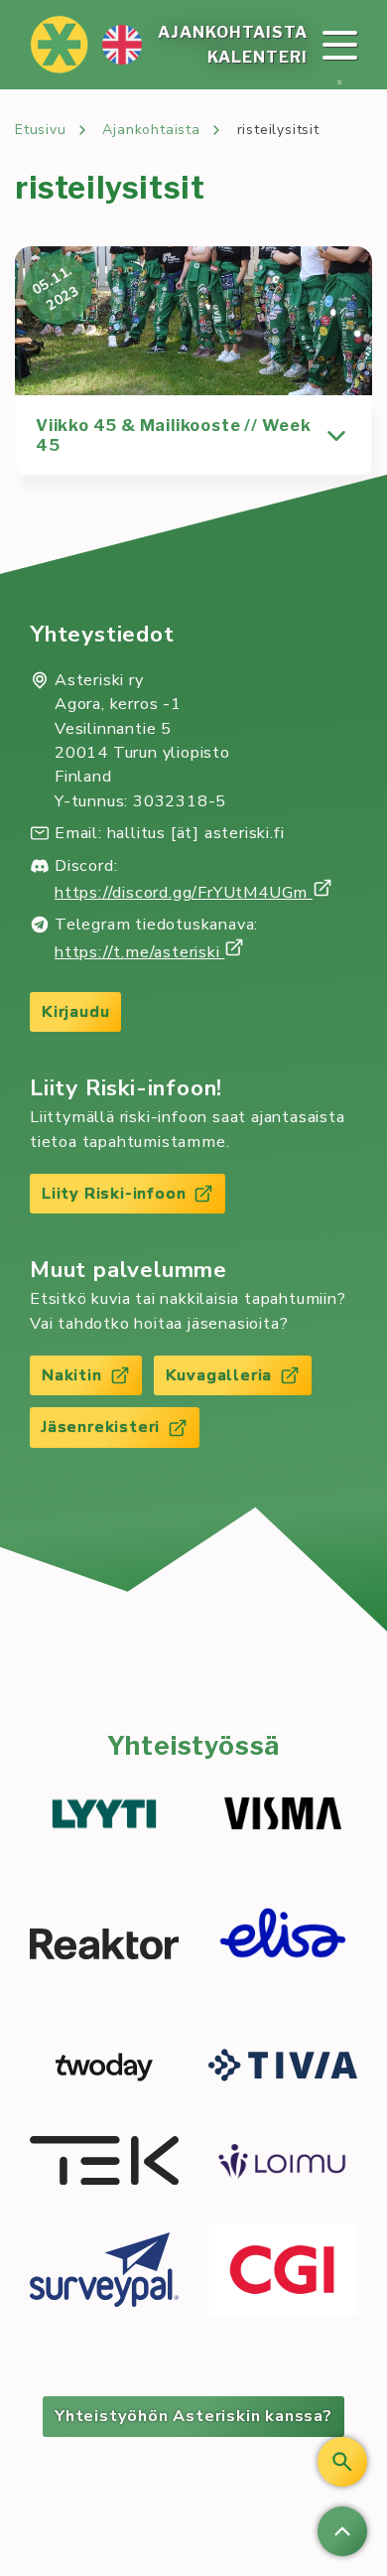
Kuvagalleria (219, 1375)
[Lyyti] (104, 1817)
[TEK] (104, 2164)
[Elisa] (283, 1947)
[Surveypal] (104, 2273)
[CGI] (283, 2273)
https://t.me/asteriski (139, 952)
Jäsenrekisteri (101, 1427)
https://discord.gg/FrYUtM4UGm (184, 893)
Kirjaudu (75, 1012)
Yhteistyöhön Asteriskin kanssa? (193, 2416)
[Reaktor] (104, 1947)
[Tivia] (283, 2068)
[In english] (122, 45)
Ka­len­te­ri (258, 57)
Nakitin (72, 1375)
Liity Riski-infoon (114, 1194)
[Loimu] (283, 2164)
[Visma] (283, 1817)
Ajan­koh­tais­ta (233, 32)
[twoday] (104, 2068)
